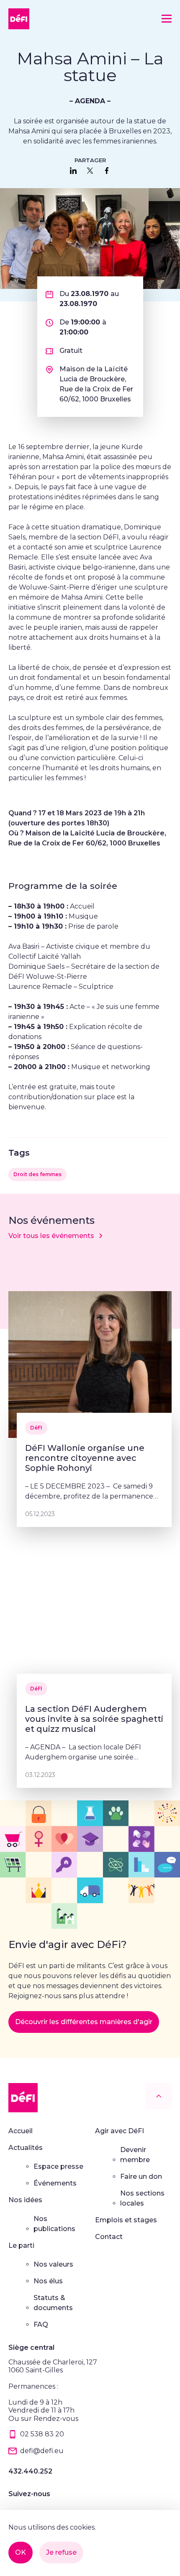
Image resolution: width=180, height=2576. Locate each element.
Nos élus (48, 2281)
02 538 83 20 (42, 2434)
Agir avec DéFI (120, 2131)
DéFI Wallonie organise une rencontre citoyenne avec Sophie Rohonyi (85, 1458)
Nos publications (54, 2224)
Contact (109, 2237)
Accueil (21, 2131)
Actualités (26, 2148)
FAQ (41, 2325)
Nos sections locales (142, 2198)
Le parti (21, 2245)
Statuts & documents (53, 2303)
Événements (55, 2183)
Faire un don (141, 2176)
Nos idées (25, 2200)
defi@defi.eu (42, 2451)
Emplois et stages (126, 2220)
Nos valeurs (53, 2264)
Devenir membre (135, 2155)
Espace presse (58, 2166)
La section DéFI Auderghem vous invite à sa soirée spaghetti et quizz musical (94, 1719)
